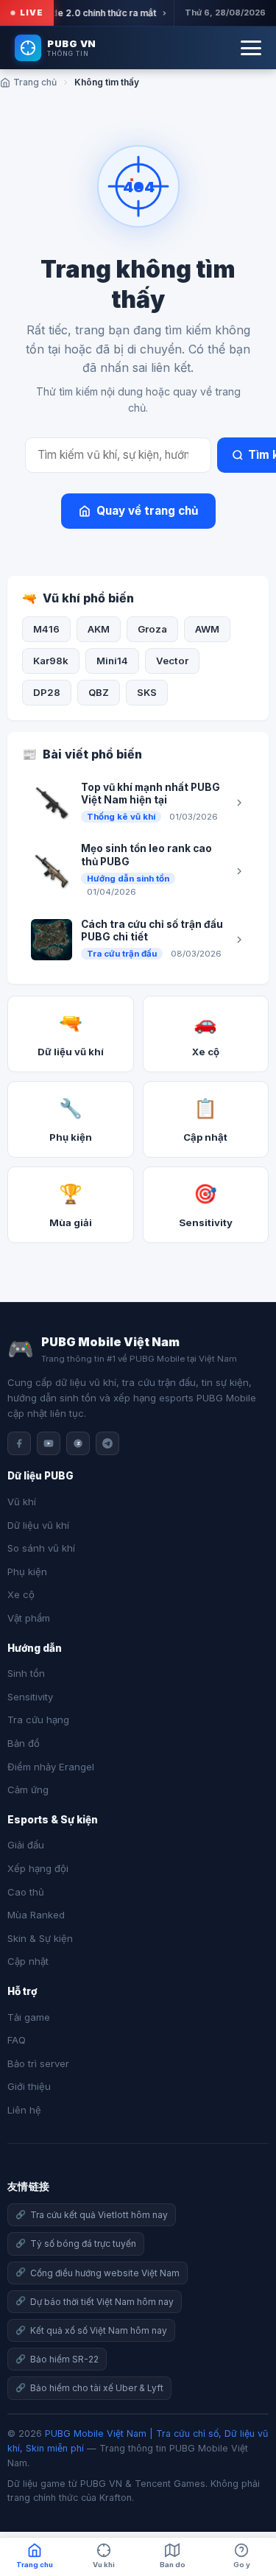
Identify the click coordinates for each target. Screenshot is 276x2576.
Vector (172, 661)
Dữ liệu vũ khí (38, 1525)
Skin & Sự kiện (40, 1938)
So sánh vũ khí (41, 1548)
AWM (207, 629)
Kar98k (51, 661)
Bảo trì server (38, 2063)
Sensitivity (30, 1697)
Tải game (29, 2017)
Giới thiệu (29, 2086)
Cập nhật (28, 1961)
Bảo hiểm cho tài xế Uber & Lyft (97, 2388)
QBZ (99, 692)
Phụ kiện (27, 1572)
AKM (99, 629)
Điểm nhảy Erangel (51, 1767)
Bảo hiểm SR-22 (64, 2359)
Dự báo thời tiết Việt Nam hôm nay (102, 2302)
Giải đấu (26, 1845)
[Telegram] (107, 1443)
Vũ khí (22, 1502)
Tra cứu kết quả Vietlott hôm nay (99, 2215)
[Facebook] (19, 1443)
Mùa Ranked (36, 1915)
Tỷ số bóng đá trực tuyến (83, 2244)
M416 (46, 629)
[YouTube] (49, 1443)
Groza (152, 629)
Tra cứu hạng (38, 1720)
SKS (147, 692)
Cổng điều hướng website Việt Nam (105, 2273)
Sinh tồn (26, 1673)
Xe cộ (21, 1594)
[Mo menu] (251, 48)
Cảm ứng (28, 1790)
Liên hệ (24, 2110)
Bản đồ (24, 1743)
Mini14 (112, 661)
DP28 (47, 692)
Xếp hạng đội (38, 1868)
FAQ (17, 2040)
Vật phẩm (29, 1618)
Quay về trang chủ (147, 511)
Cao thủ (26, 1892)
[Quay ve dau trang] (247, 2517)
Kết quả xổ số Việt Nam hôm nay (99, 2330)
